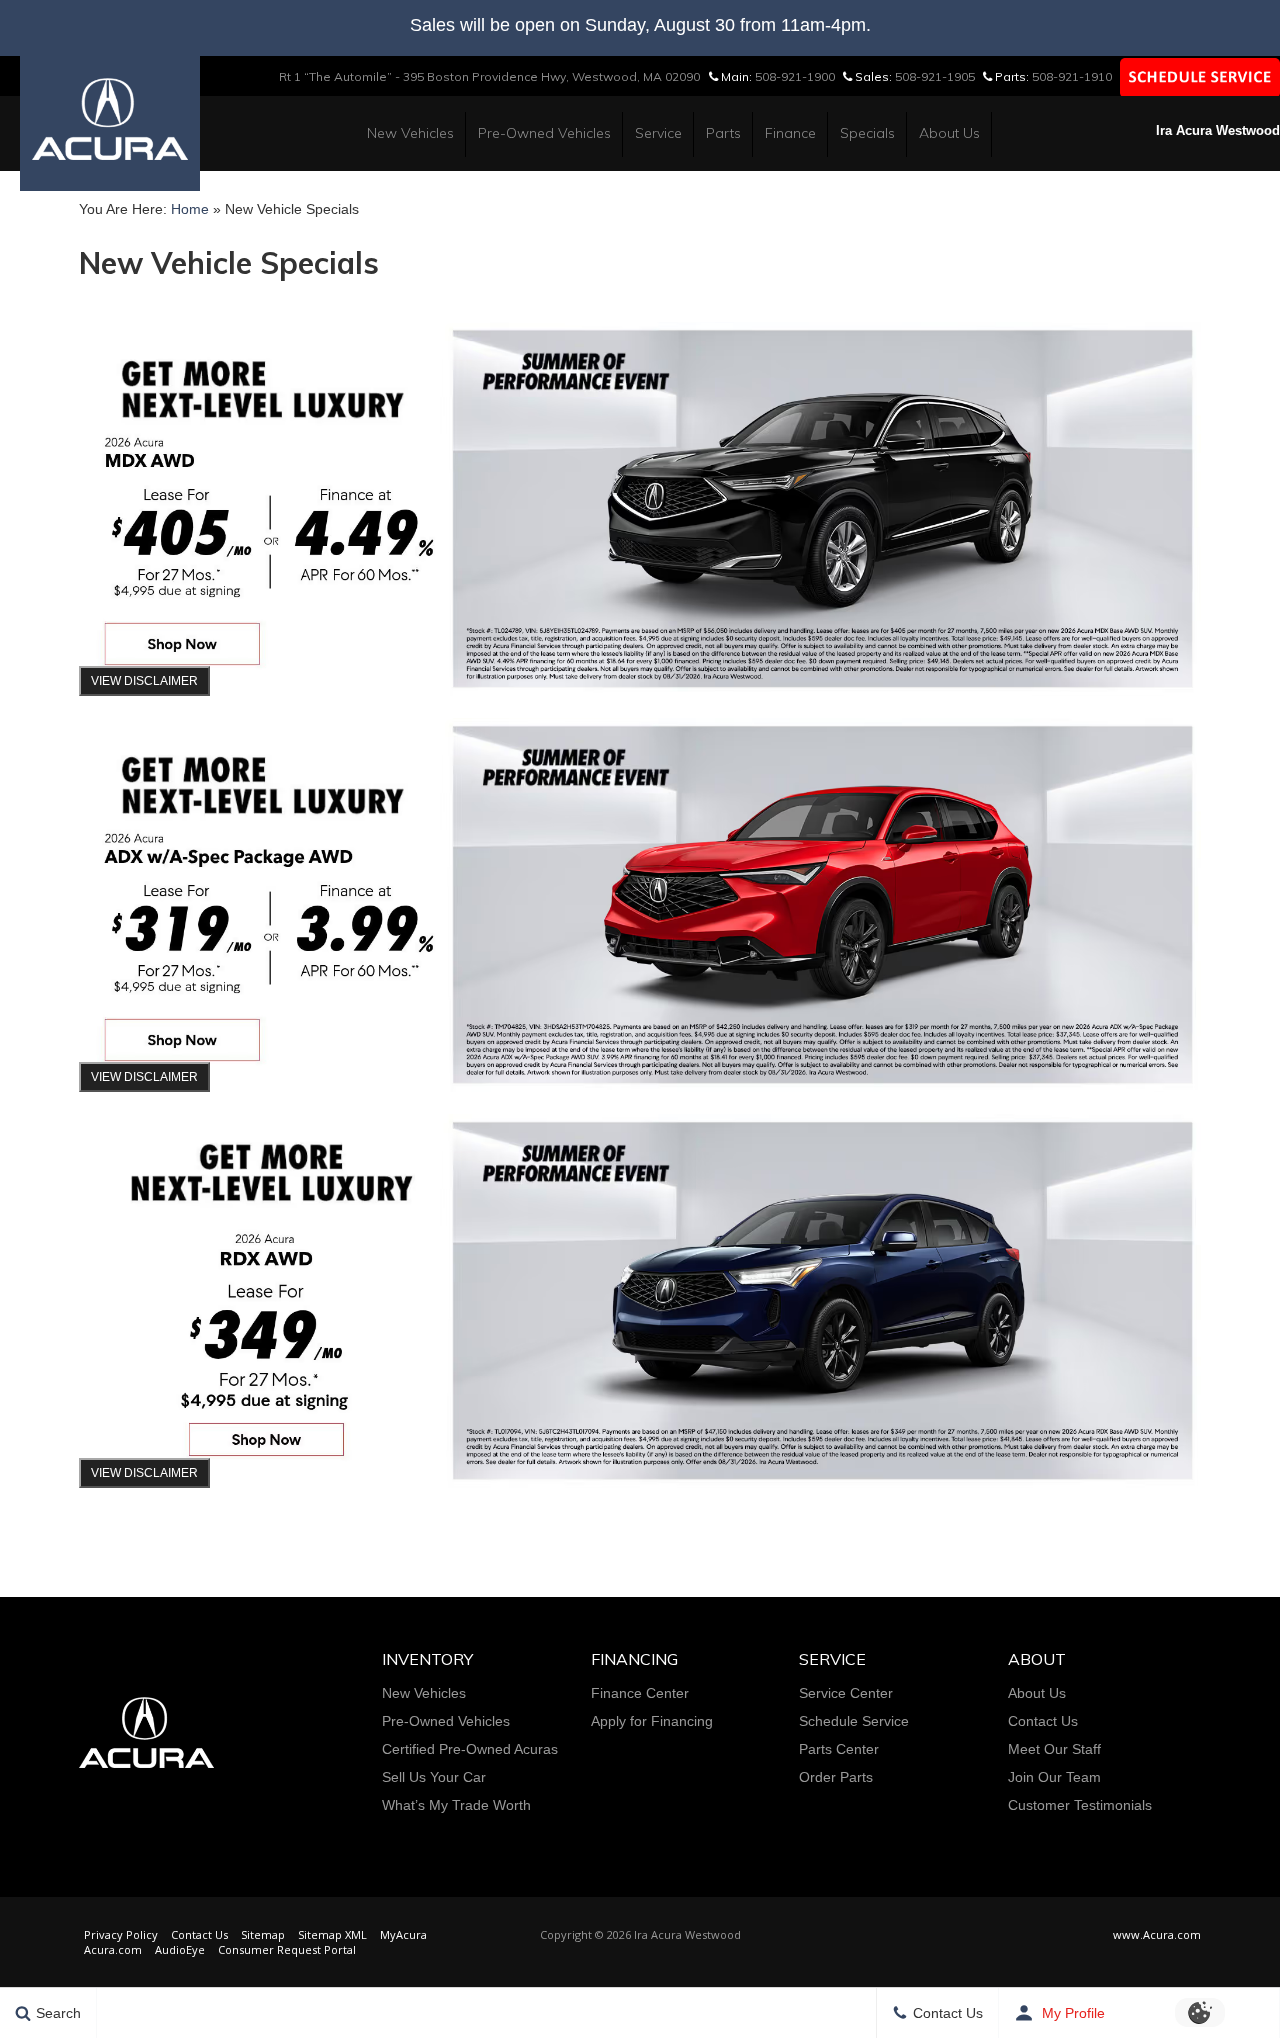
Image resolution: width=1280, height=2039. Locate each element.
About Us (949, 133)
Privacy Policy (121, 1934)
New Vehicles (410, 133)
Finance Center (640, 1693)
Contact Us (1043, 1721)
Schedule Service (854, 1721)
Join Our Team (1054, 1777)
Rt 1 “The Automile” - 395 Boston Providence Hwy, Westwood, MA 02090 (489, 76)
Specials (867, 133)
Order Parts (836, 1777)
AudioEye (180, 1949)
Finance (790, 133)
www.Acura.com (1157, 1934)
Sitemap (263, 1934)
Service (658, 133)
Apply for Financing (652, 1721)
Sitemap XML (332, 1934)
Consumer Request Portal (287, 1949)
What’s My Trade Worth (456, 1805)
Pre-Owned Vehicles (544, 133)
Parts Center (839, 1749)
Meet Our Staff (1054, 1749)
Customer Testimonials (1080, 1805)
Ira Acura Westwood (1218, 130)
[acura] (110, 118)
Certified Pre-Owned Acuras (470, 1749)
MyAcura (403, 1934)
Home (190, 209)
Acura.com (113, 1949)
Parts (723, 133)
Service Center (846, 1693)
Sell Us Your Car (434, 1777)
